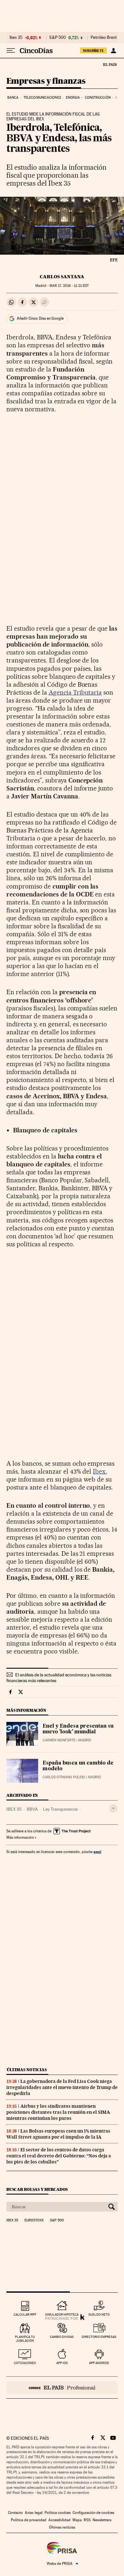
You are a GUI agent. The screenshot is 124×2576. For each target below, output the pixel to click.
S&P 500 (58, 38)
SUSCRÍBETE (93, 51)
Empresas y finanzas (46, 81)
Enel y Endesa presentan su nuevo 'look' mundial (78, 1729)
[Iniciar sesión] (113, 51)
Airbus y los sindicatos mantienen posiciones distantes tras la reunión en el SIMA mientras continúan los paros (58, 2112)
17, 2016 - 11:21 (69, 286)
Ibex (99, 1471)
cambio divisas (62, 2337)
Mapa (77, 2520)
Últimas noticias (27, 2070)
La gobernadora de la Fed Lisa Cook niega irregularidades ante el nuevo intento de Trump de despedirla (62, 2087)
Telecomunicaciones (42, 98)
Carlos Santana (62, 277)
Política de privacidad (29, 2520)
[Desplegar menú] (11, 51)
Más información (20, 1837)
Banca (13, 98)
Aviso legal (34, 2513)
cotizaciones (25, 2363)
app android (99, 2363)
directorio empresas (99, 2337)
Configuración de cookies (93, 2513)
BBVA (32, 1809)
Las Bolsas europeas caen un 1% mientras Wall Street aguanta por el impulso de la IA (58, 2134)
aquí (97, 1852)
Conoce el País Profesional (62, 2388)
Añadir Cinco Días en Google (40, 318)
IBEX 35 (14, 1809)
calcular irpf (25, 2314)
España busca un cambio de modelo (78, 1766)
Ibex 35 (16, 38)
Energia (73, 98)
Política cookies (58, 2513)
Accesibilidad (59, 2520)
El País (110, 64)
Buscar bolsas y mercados (37, 2189)
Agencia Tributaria (75, 692)
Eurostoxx (34, 2220)
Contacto (15, 2513)
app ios (62, 2363)
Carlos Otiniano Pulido (64, 1777)
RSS (87, 2520)
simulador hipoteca (62, 2314)
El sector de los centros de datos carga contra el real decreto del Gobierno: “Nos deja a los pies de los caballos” (59, 2156)
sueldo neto (99, 2314)
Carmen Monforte (59, 1740)
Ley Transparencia (60, 1809)
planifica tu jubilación (25, 2339)
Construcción (98, 98)
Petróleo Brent (104, 38)
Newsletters (102, 2520)
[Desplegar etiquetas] (113, 1808)
